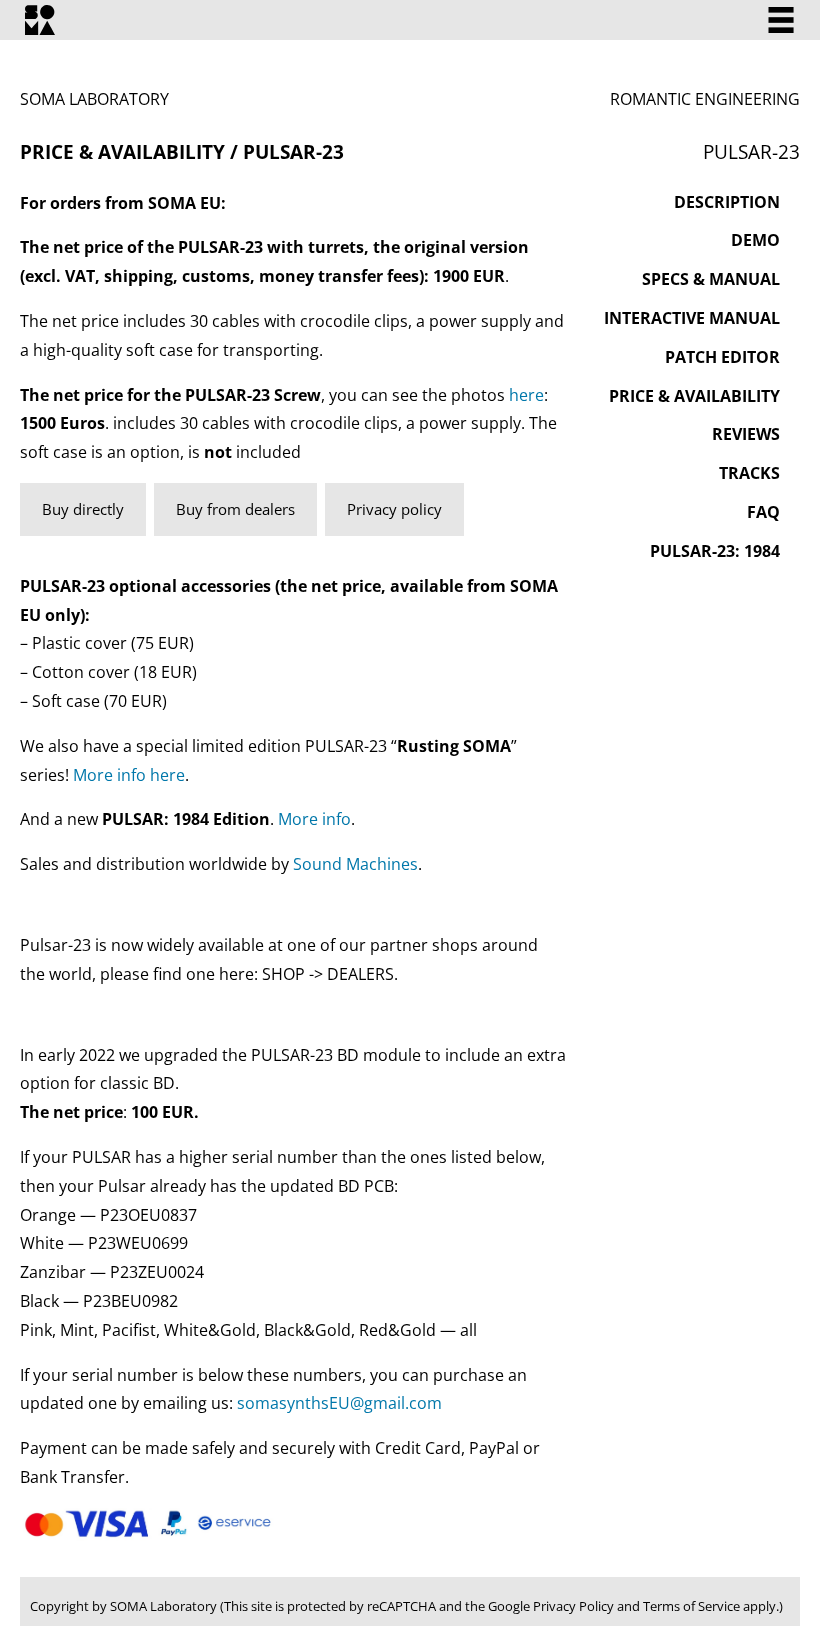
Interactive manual (692, 318)
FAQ (763, 512)
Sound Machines (353, 864)
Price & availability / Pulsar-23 (182, 151)
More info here (129, 775)
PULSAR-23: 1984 (715, 551)
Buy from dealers (235, 509)
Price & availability (694, 396)
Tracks (749, 473)
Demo (755, 240)
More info (314, 819)
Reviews (746, 434)
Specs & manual (711, 279)
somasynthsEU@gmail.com (339, 1403)
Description (727, 202)
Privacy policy (394, 509)
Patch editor (722, 357)
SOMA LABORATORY (94, 99)
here (526, 395)
